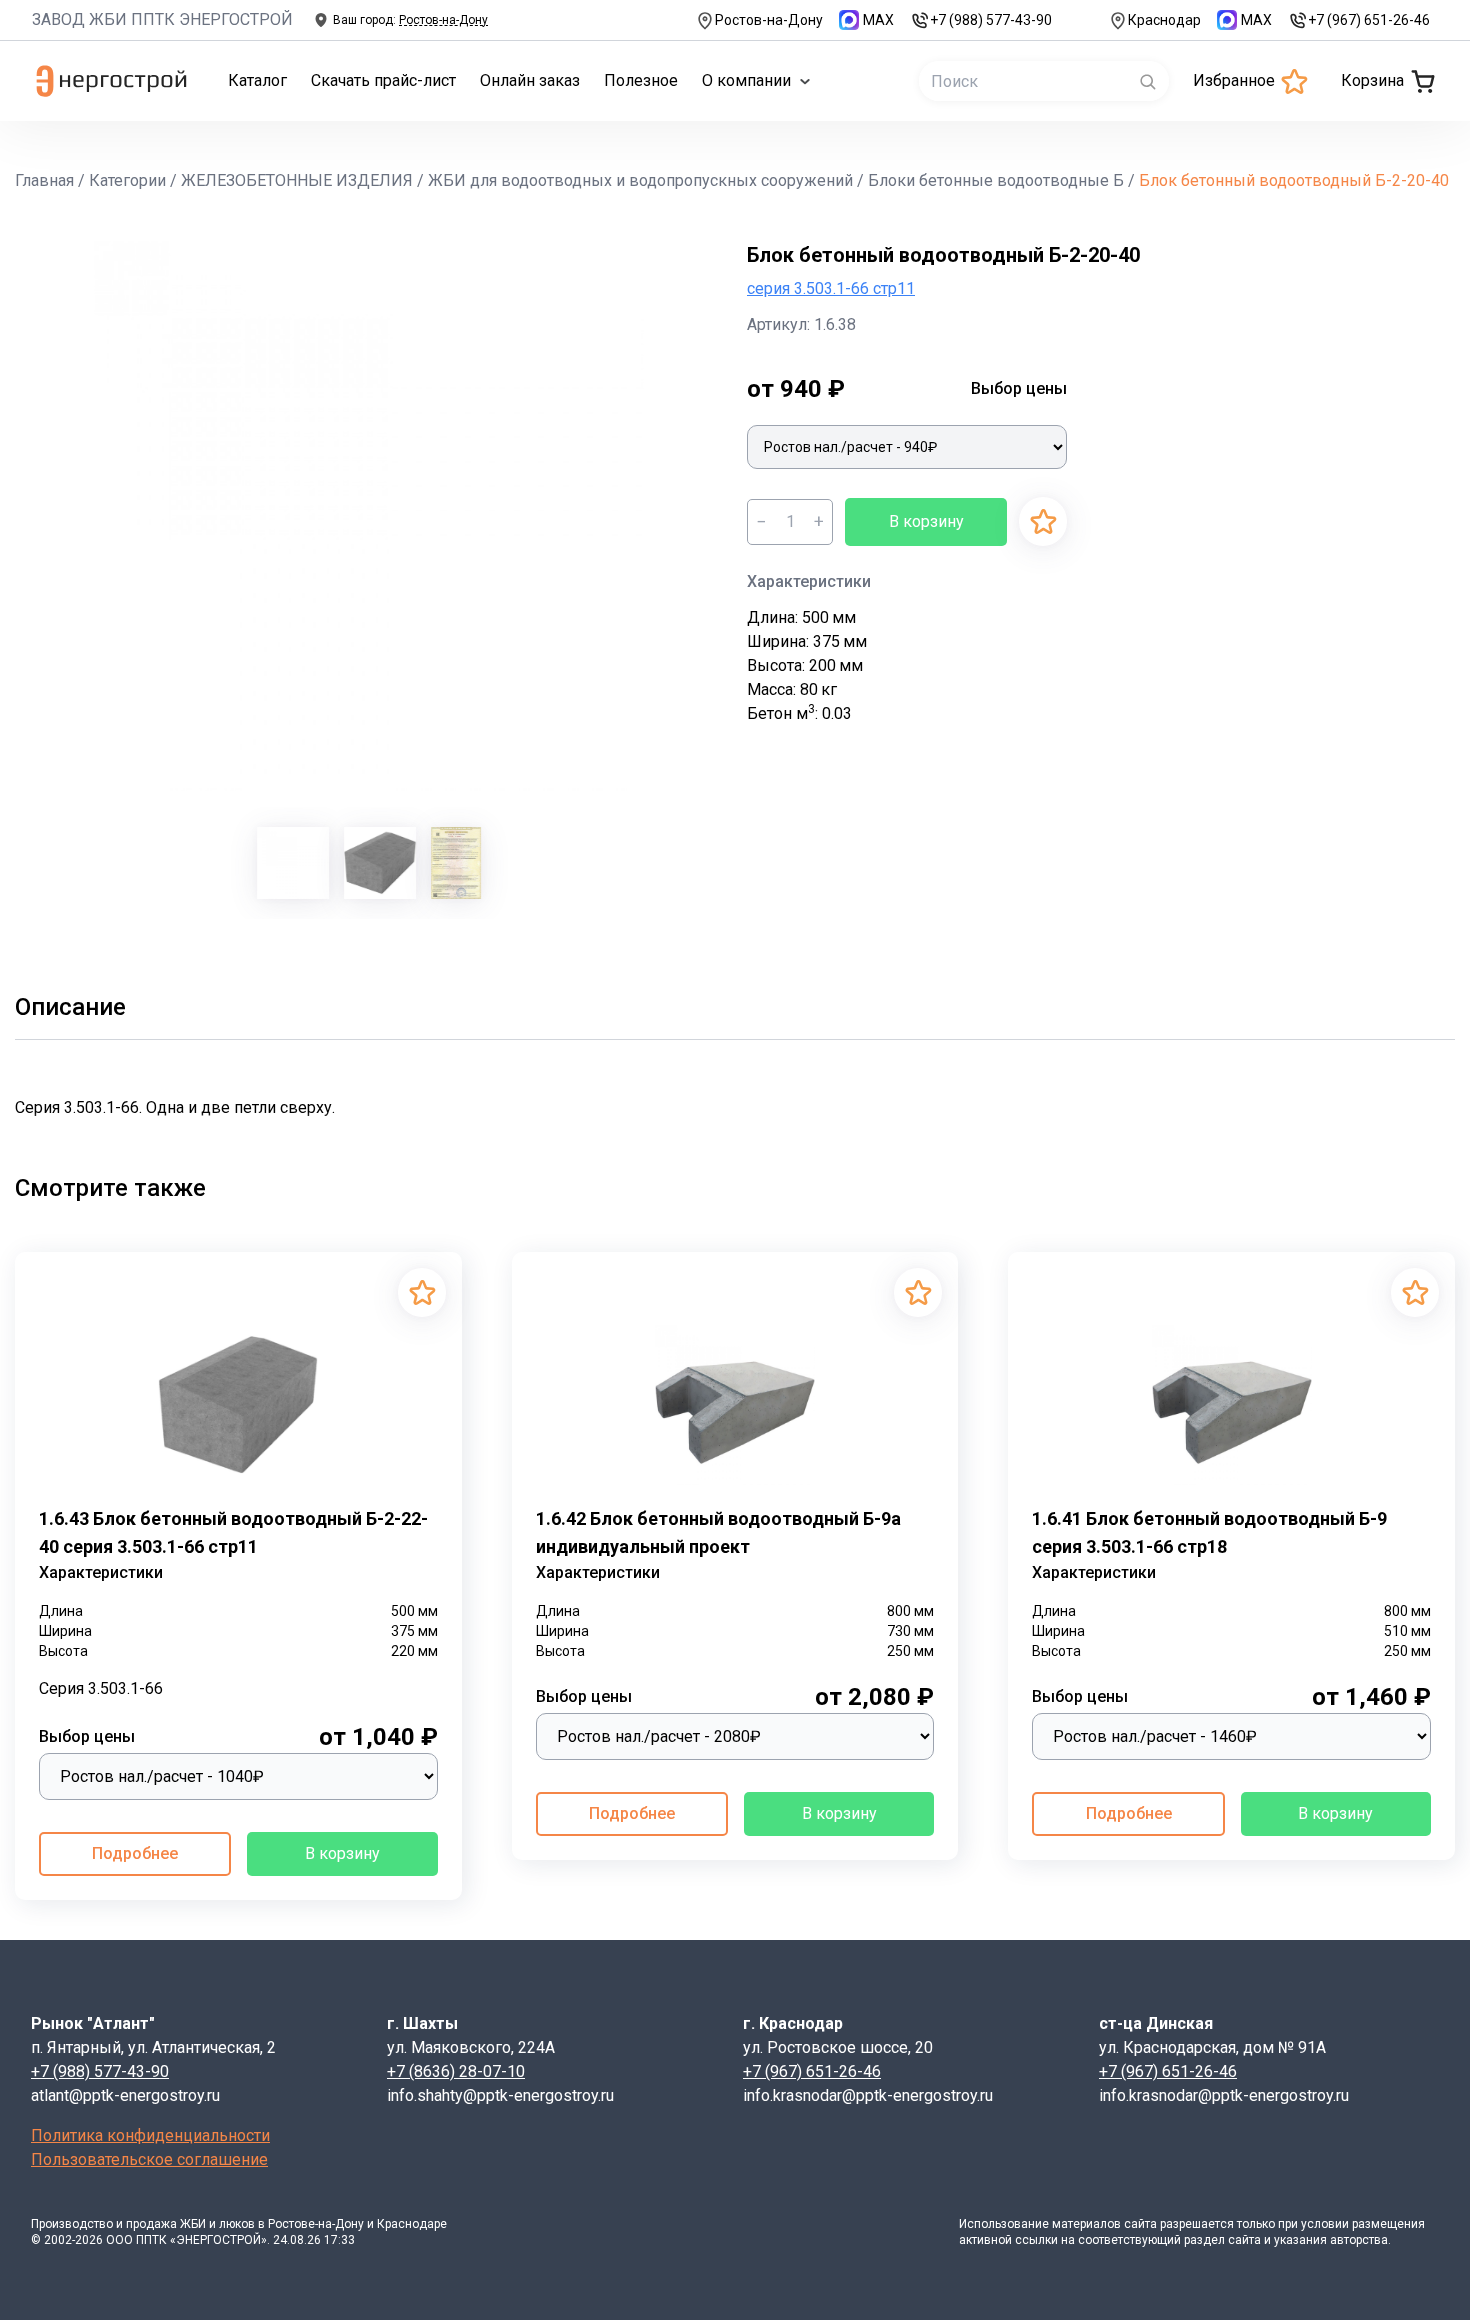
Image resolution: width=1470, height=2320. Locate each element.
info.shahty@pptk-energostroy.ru (500, 2095)
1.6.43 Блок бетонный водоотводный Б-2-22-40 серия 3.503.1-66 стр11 (233, 1532)
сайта (1140, 2224)
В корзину (926, 521)
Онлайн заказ (530, 80)
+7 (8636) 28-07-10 (456, 2071)
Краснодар (1164, 20)
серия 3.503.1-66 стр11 (831, 288)
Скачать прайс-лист (383, 80)
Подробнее (135, 1853)
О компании (746, 80)
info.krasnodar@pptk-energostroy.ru (868, 2095)
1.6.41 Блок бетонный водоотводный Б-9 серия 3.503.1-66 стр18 (1209, 1532)
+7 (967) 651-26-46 (1369, 20)
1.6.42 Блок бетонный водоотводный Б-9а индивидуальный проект (718, 1532)
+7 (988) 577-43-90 (991, 20)
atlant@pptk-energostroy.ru (125, 2095)
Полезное (641, 80)
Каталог (257, 80)
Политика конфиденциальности (150, 2135)
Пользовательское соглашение (149, 2159)
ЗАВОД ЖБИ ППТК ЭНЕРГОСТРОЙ (162, 19)
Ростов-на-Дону (769, 20)
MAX (878, 20)
